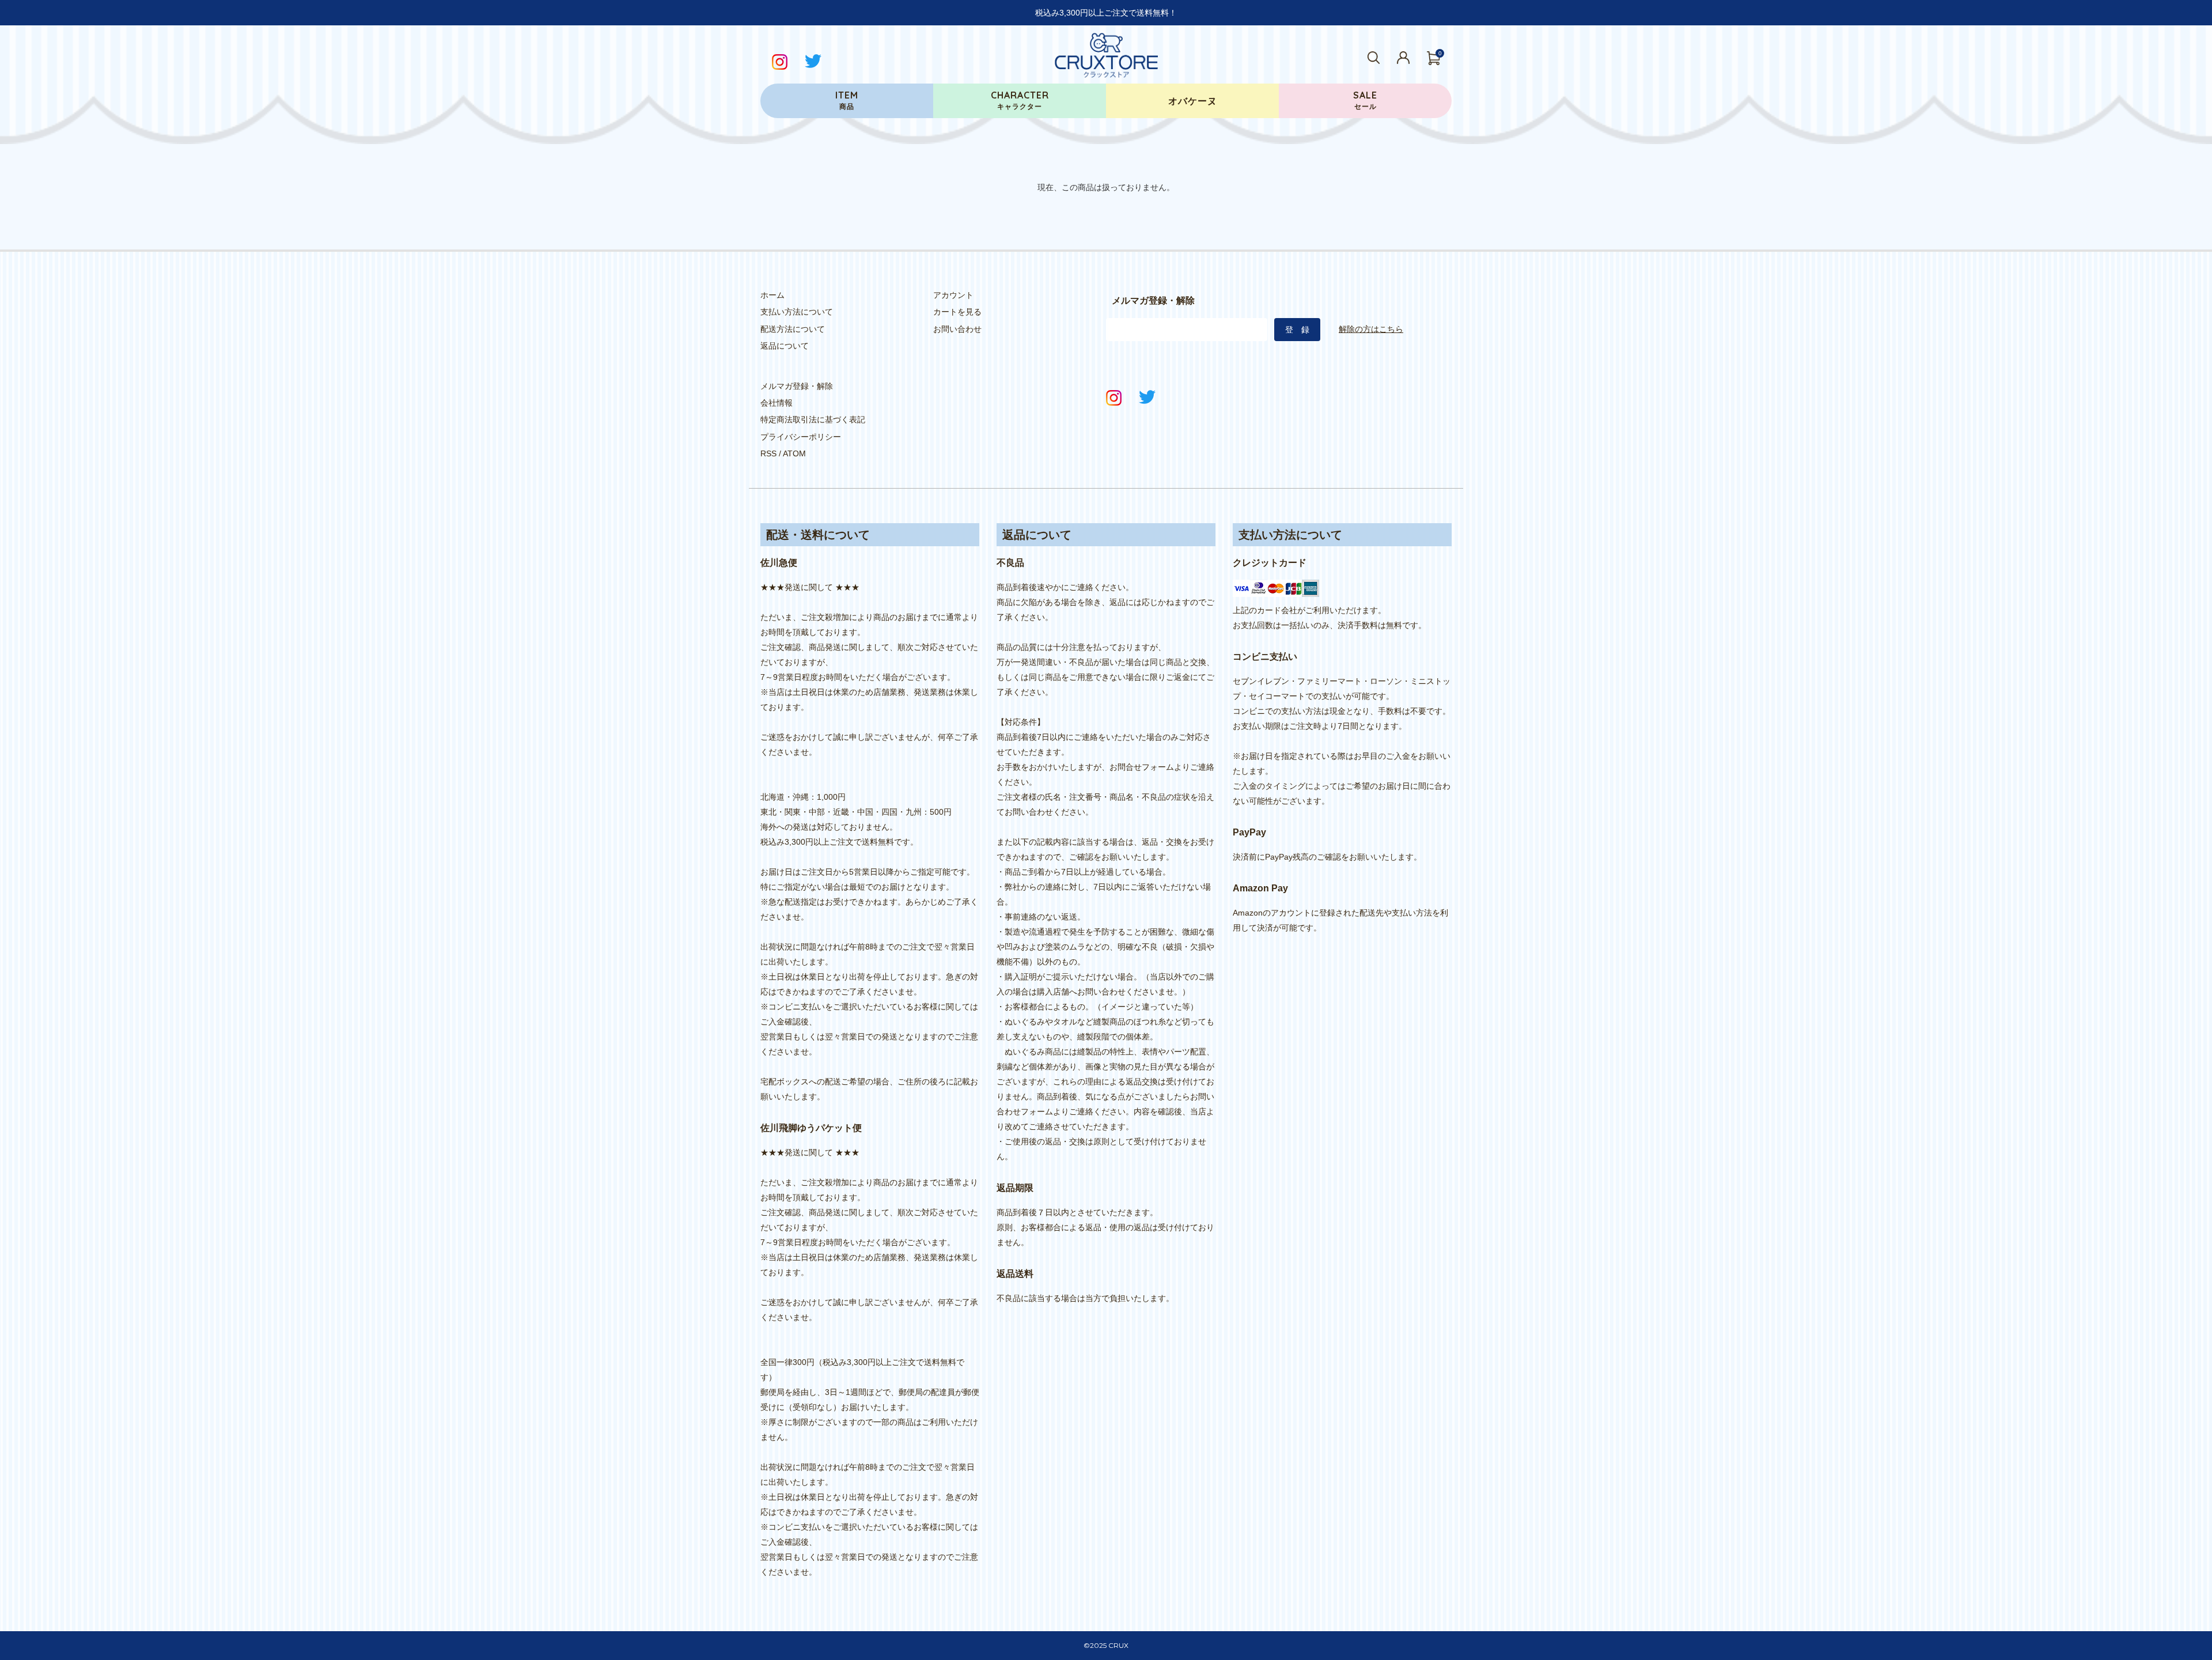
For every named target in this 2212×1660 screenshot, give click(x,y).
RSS (768, 453)
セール (1365, 100)
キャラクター (1020, 100)
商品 (847, 100)
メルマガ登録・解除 (797, 386)
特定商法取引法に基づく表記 (813, 419)
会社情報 (777, 403)
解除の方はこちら (1371, 329)
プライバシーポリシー (801, 437)
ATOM (794, 453)
